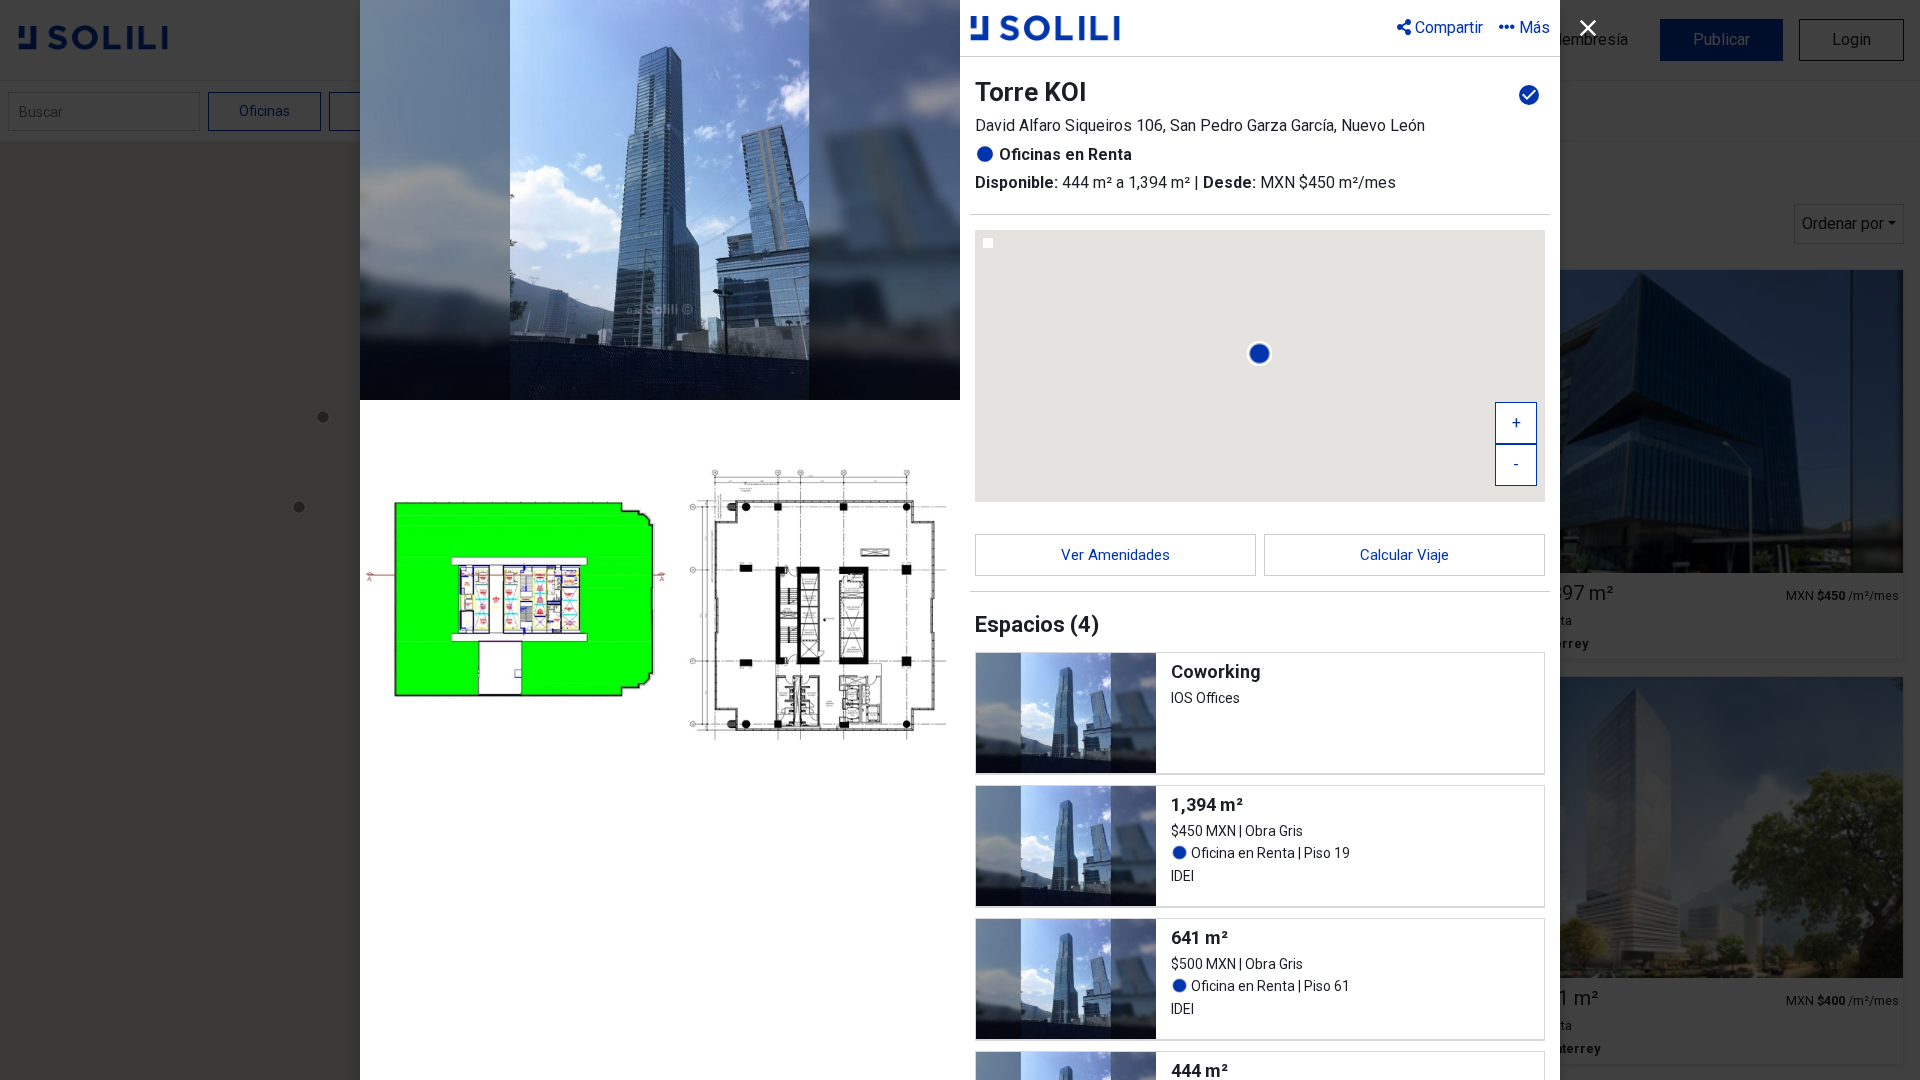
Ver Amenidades (1115, 555)
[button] (1524, 27)
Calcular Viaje (1404, 555)
